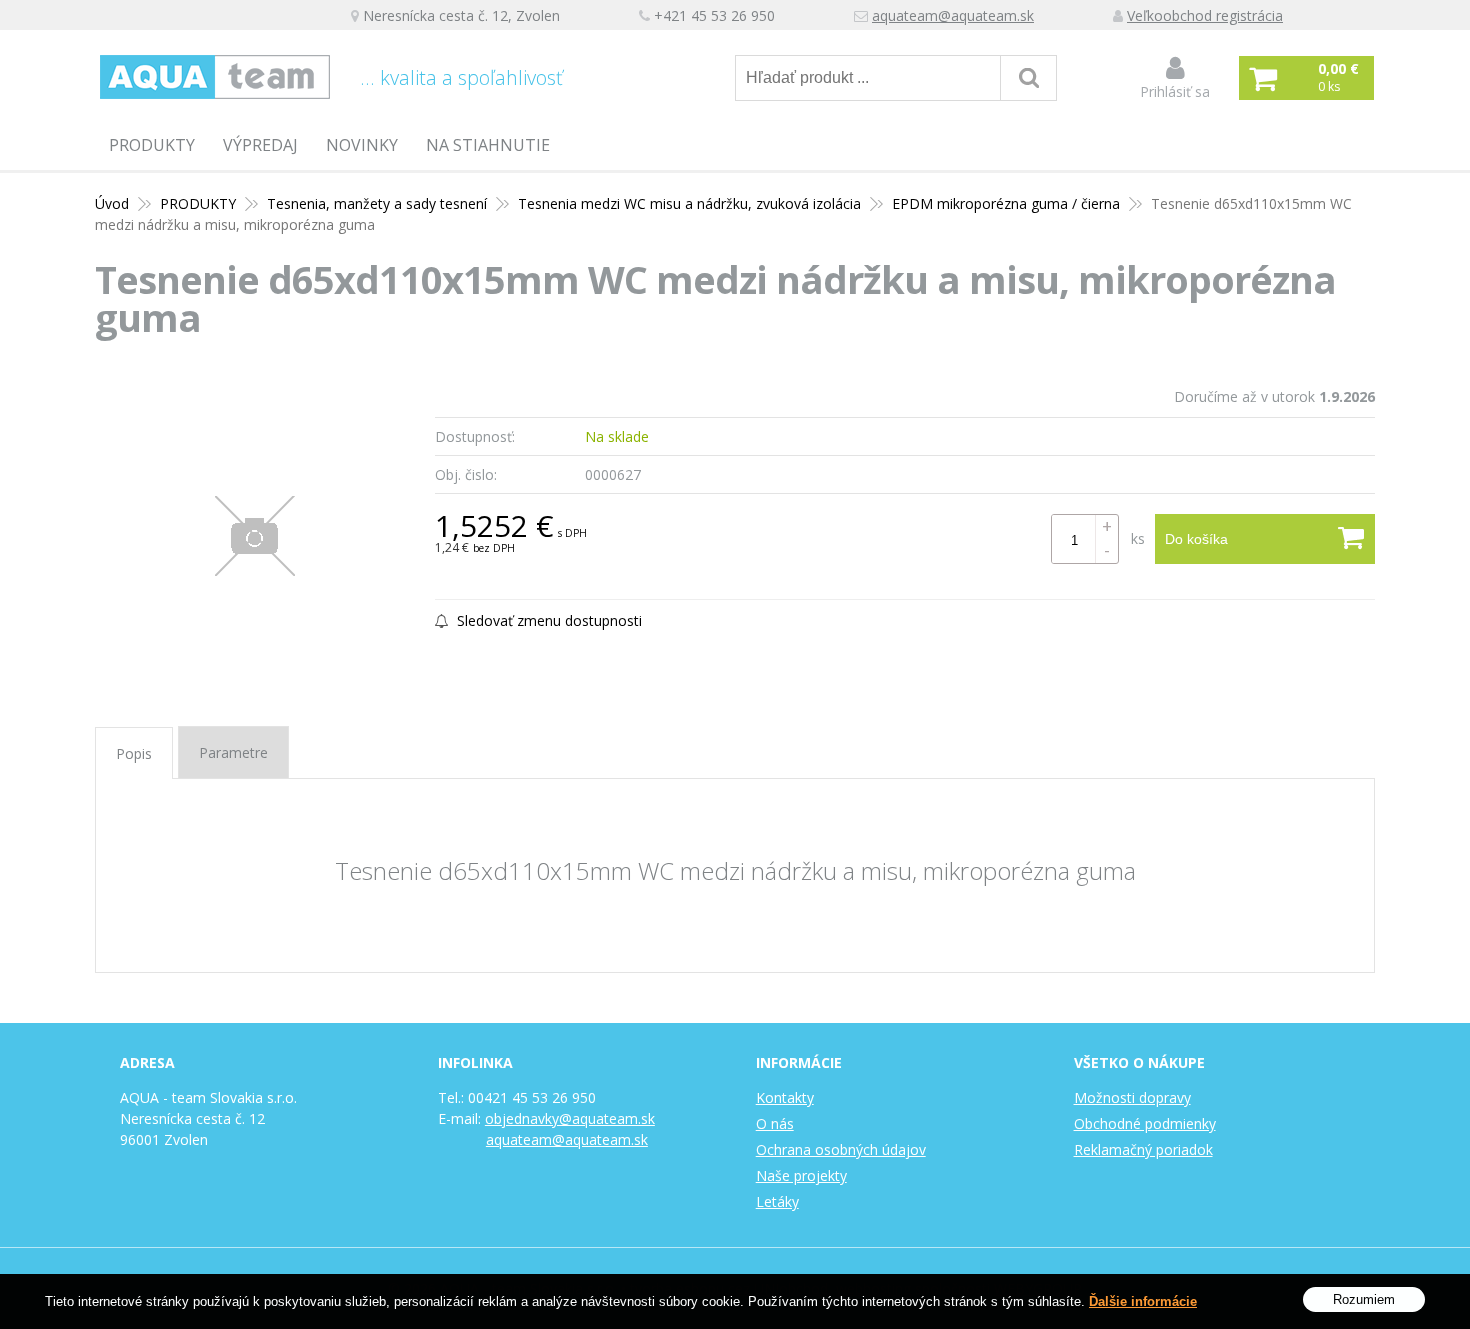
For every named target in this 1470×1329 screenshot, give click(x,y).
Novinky (362, 145)
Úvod (112, 203)
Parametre (233, 752)
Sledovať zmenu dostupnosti (547, 620)
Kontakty (785, 1097)
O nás (775, 1123)
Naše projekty (801, 1175)
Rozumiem (1364, 1299)
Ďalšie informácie (1143, 1301)
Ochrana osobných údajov (841, 1149)
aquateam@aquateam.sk (953, 15)
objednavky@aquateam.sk (570, 1118)
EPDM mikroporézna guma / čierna (1006, 203)
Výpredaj (260, 145)
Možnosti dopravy (1132, 1097)
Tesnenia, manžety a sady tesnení (377, 203)
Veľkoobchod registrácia (1205, 15)
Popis (134, 753)
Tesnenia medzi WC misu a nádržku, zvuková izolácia (689, 203)
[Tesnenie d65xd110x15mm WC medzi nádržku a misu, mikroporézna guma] (255, 536)
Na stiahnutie (488, 145)
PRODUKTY (152, 145)
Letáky (777, 1201)
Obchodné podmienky (1145, 1123)
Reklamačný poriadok (1143, 1149)
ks (1138, 538)
